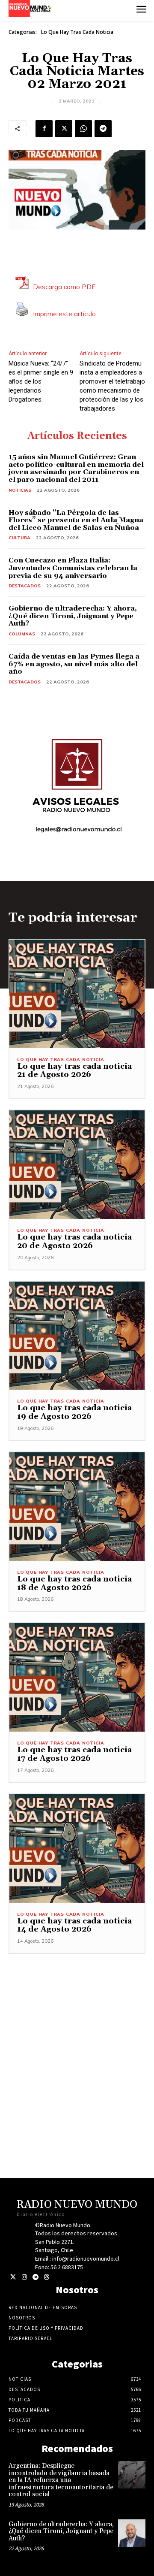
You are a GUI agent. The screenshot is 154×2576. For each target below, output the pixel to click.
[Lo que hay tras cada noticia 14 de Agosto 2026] (77, 1849)
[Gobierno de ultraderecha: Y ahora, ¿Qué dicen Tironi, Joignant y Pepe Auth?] (132, 2533)
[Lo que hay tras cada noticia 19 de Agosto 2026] (77, 1336)
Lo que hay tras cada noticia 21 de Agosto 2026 (74, 1071)
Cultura (19, 538)
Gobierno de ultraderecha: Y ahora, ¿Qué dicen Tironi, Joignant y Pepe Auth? (73, 616)
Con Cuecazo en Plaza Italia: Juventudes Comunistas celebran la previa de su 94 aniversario (73, 568)
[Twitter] (13, 2277)
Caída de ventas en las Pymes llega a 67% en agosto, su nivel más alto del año (74, 664)
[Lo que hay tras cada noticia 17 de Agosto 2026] (77, 1677)
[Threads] (46, 2277)
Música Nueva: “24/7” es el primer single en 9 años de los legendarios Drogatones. (41, 381)
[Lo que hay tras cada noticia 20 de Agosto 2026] (77, 1165)
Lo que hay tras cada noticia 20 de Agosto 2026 (74, 1241)
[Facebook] (44, 129)
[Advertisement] (77, 2031)
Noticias (20, 490)
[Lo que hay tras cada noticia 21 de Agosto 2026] (77, 994)
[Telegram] (103, 129)
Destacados (25, 586)
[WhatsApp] (83, 129)
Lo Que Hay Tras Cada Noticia (77, 32)
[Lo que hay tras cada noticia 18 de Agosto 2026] (77, 1507)
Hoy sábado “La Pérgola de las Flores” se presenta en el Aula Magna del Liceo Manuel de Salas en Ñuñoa (76, 520)
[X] (64, 129)
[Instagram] (24, 2277)
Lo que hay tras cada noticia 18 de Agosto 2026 (74, 1583)
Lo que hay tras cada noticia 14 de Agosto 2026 (74, 1925)
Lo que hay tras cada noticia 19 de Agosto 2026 (74, 1412)
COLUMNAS (22, 634)
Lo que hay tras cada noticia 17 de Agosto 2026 (74, 1754)
